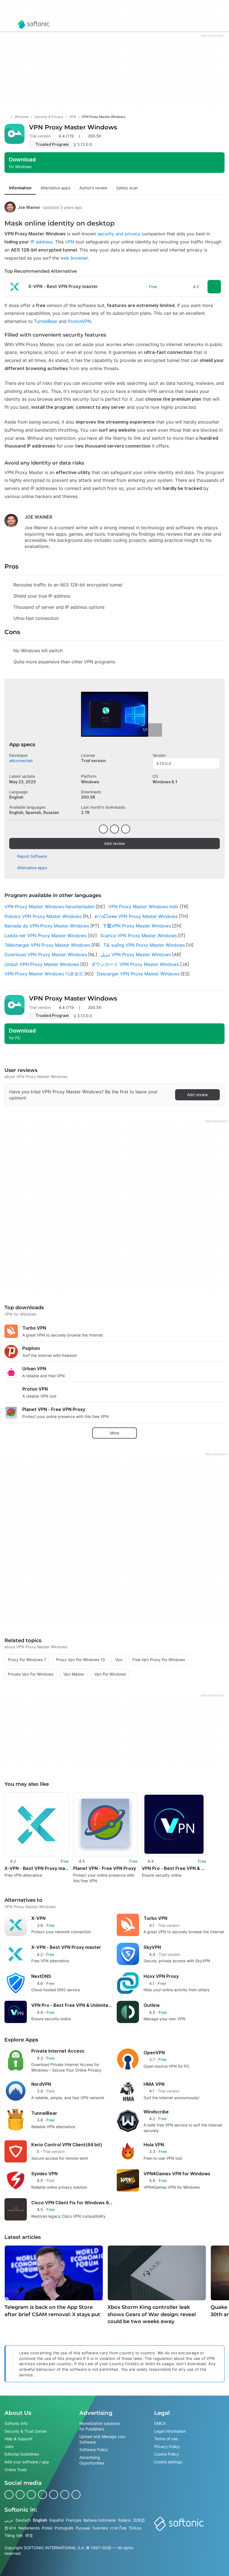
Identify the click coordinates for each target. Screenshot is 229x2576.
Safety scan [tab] (127, 188)
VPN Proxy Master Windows (73, 127)
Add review (115, 843)
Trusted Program (52, 144)
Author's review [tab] (93, 188)
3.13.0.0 (164, 763)
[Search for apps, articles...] (207, 25)
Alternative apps (32, 868)
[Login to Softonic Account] (220, 25)
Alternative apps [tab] (55, 188)
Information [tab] (20, 188)
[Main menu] (9, 25)
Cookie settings (168, 2462)
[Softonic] (34, 25)
